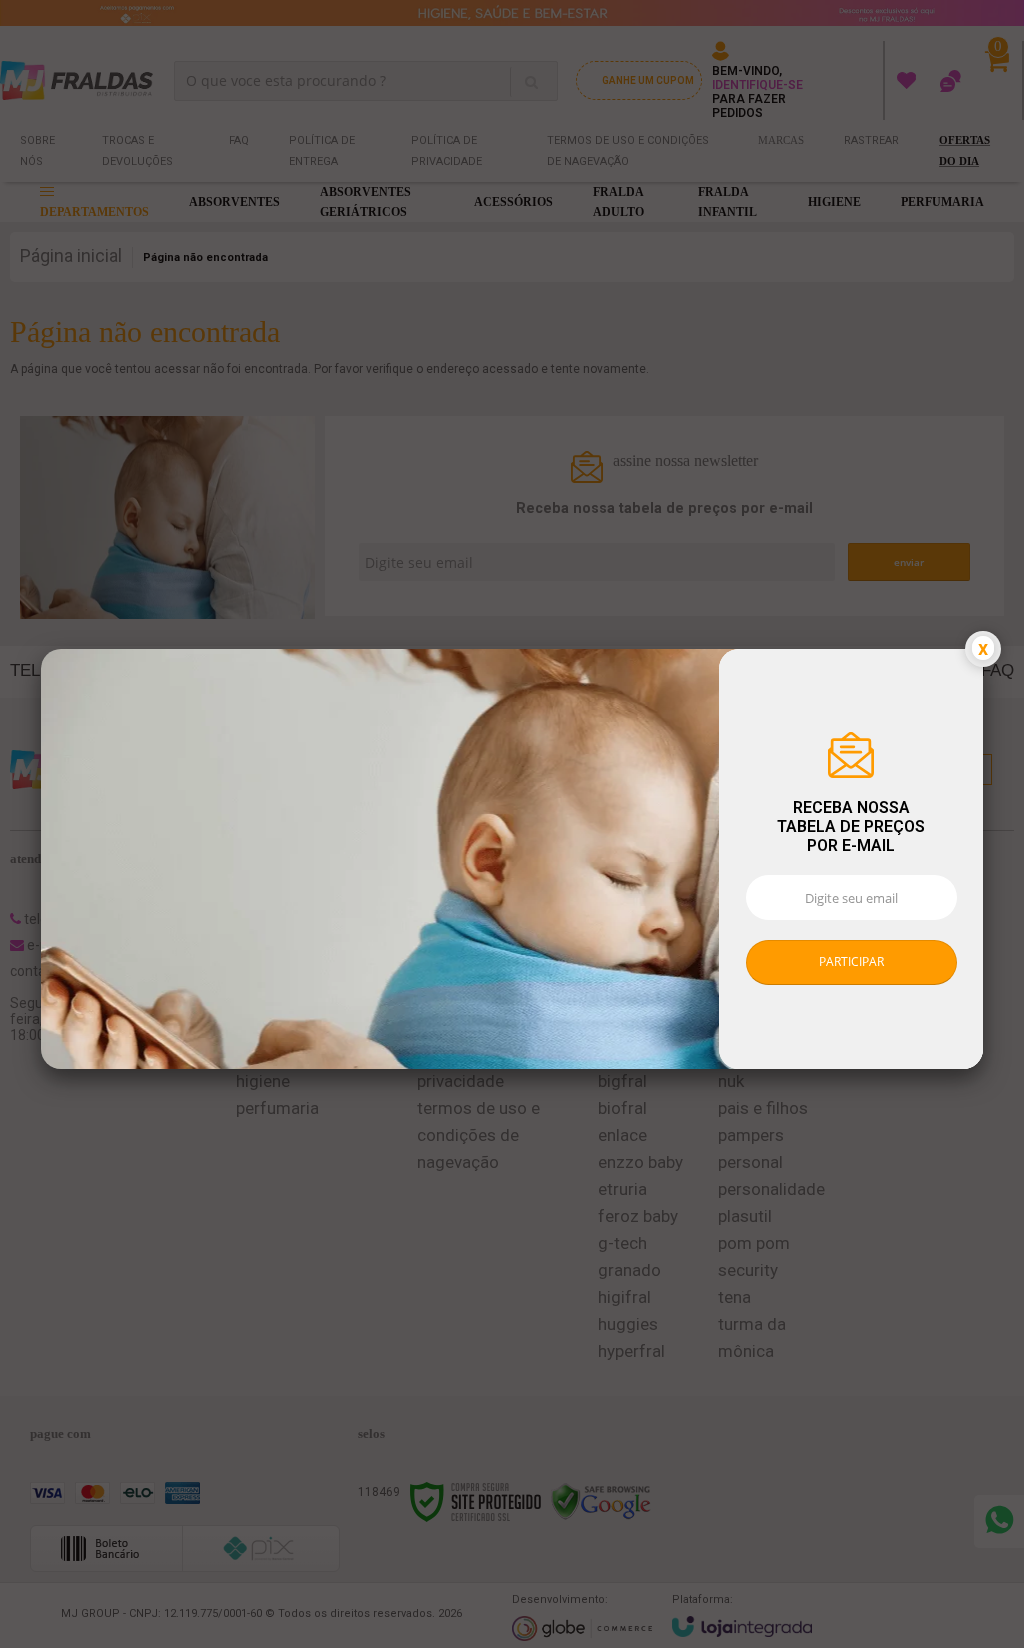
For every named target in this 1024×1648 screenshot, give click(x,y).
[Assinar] (851, 962)
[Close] (983, 649)
